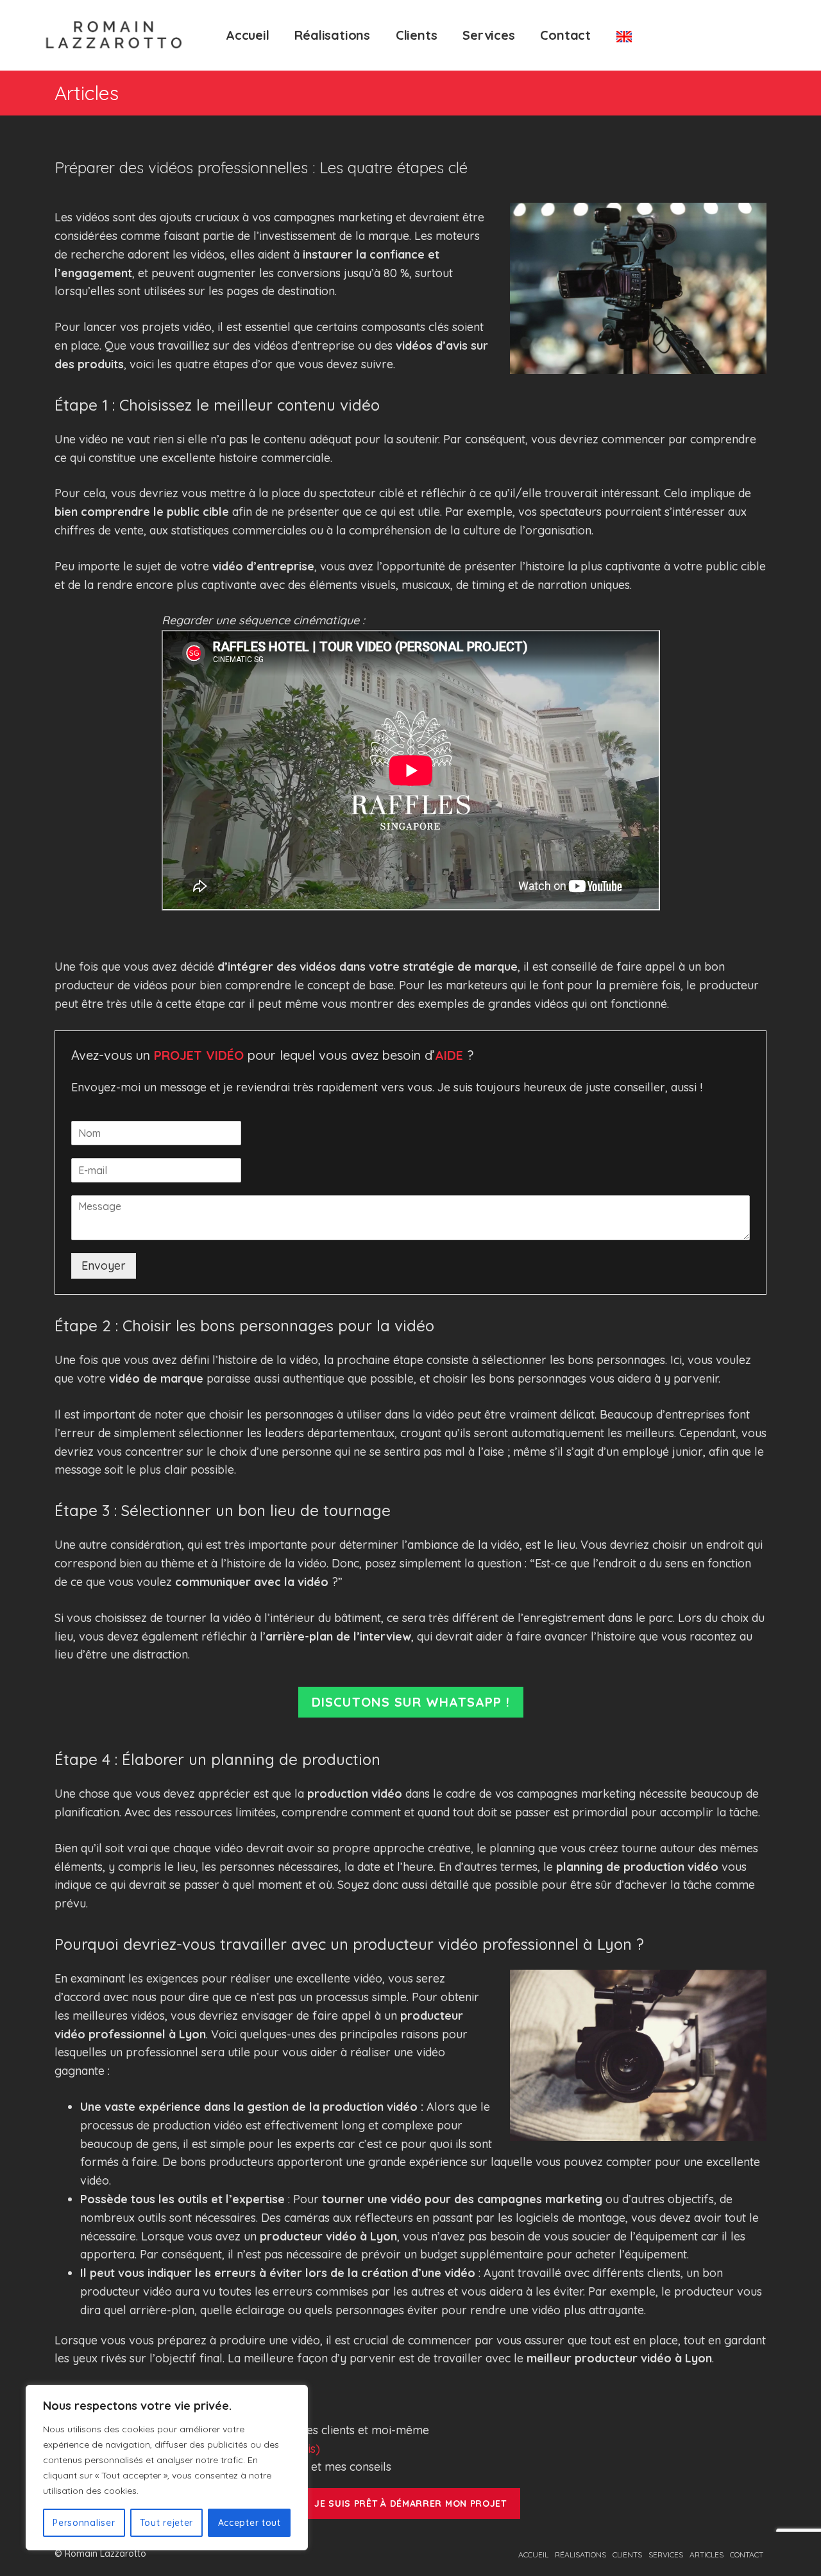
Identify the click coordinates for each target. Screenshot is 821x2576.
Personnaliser (84, 2523)
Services (488, 35)
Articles (707, 2555)
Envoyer (104, 1266)
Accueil (248, 35)
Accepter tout (250, 2523)
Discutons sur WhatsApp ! (411, 1702)
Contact (565, 35)
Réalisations (332, 35)
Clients (417, 35)
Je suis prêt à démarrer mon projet (410, 2503)
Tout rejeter (166, 2523)
